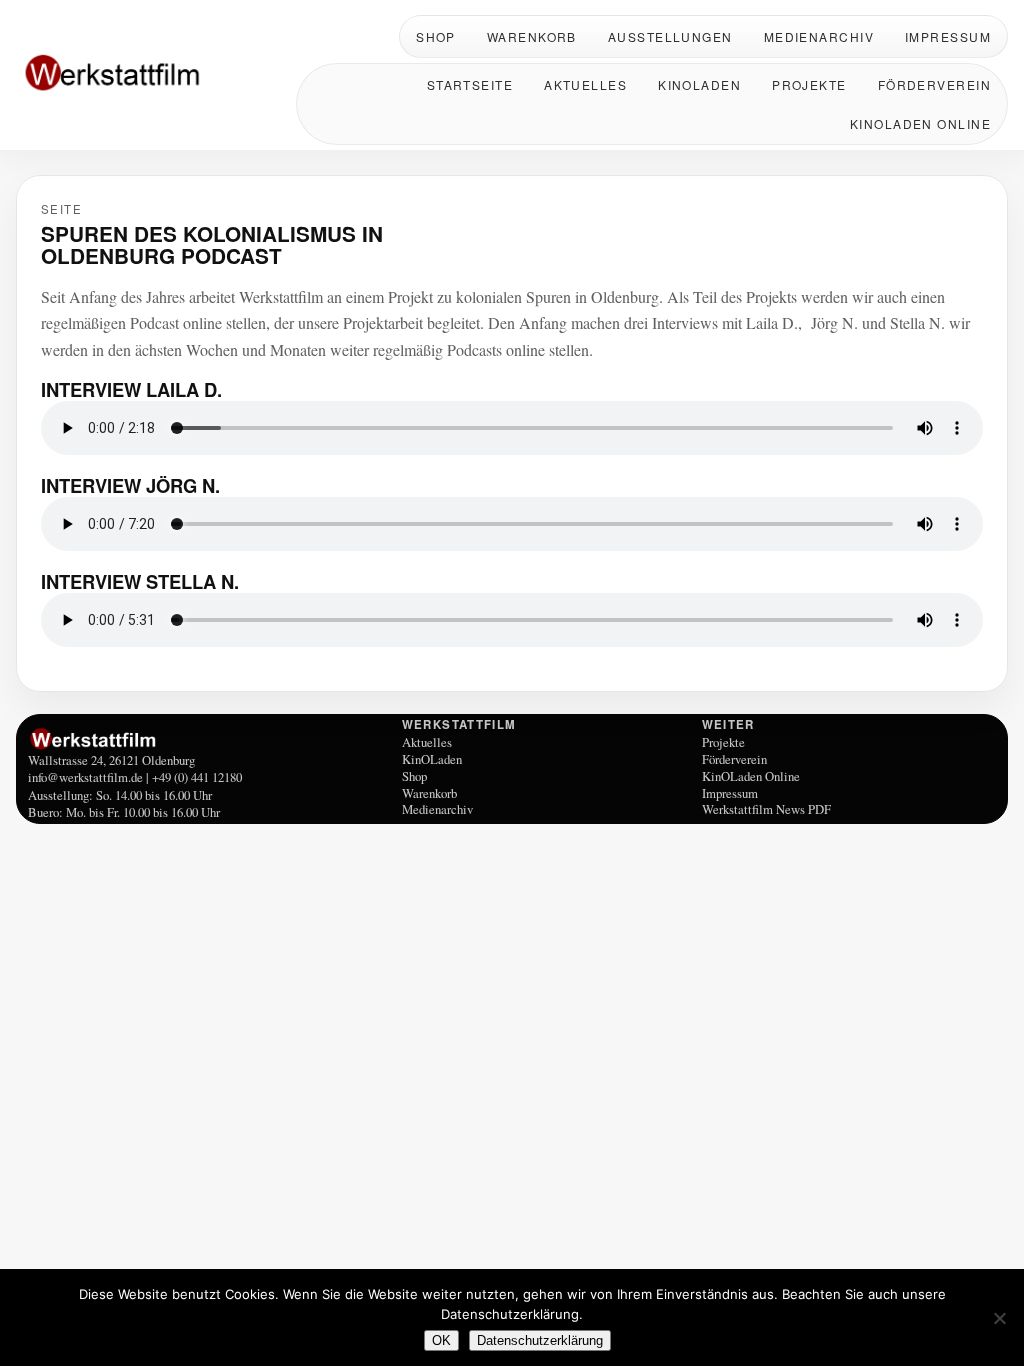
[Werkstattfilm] (212, 739)
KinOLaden (699, 84)
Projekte (809, 84)
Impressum (948, 36)
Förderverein (934, 84)
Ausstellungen (670, 36)
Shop (436, 36)
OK (441, 1340)
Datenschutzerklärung (540, 1340)
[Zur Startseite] (146, 75)
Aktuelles (585, 84)
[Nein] (999, 1318)
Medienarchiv (819, 36)
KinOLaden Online (920, 123)
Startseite (470, 84)
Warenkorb (532, 36)
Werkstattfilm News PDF (766, 809)
